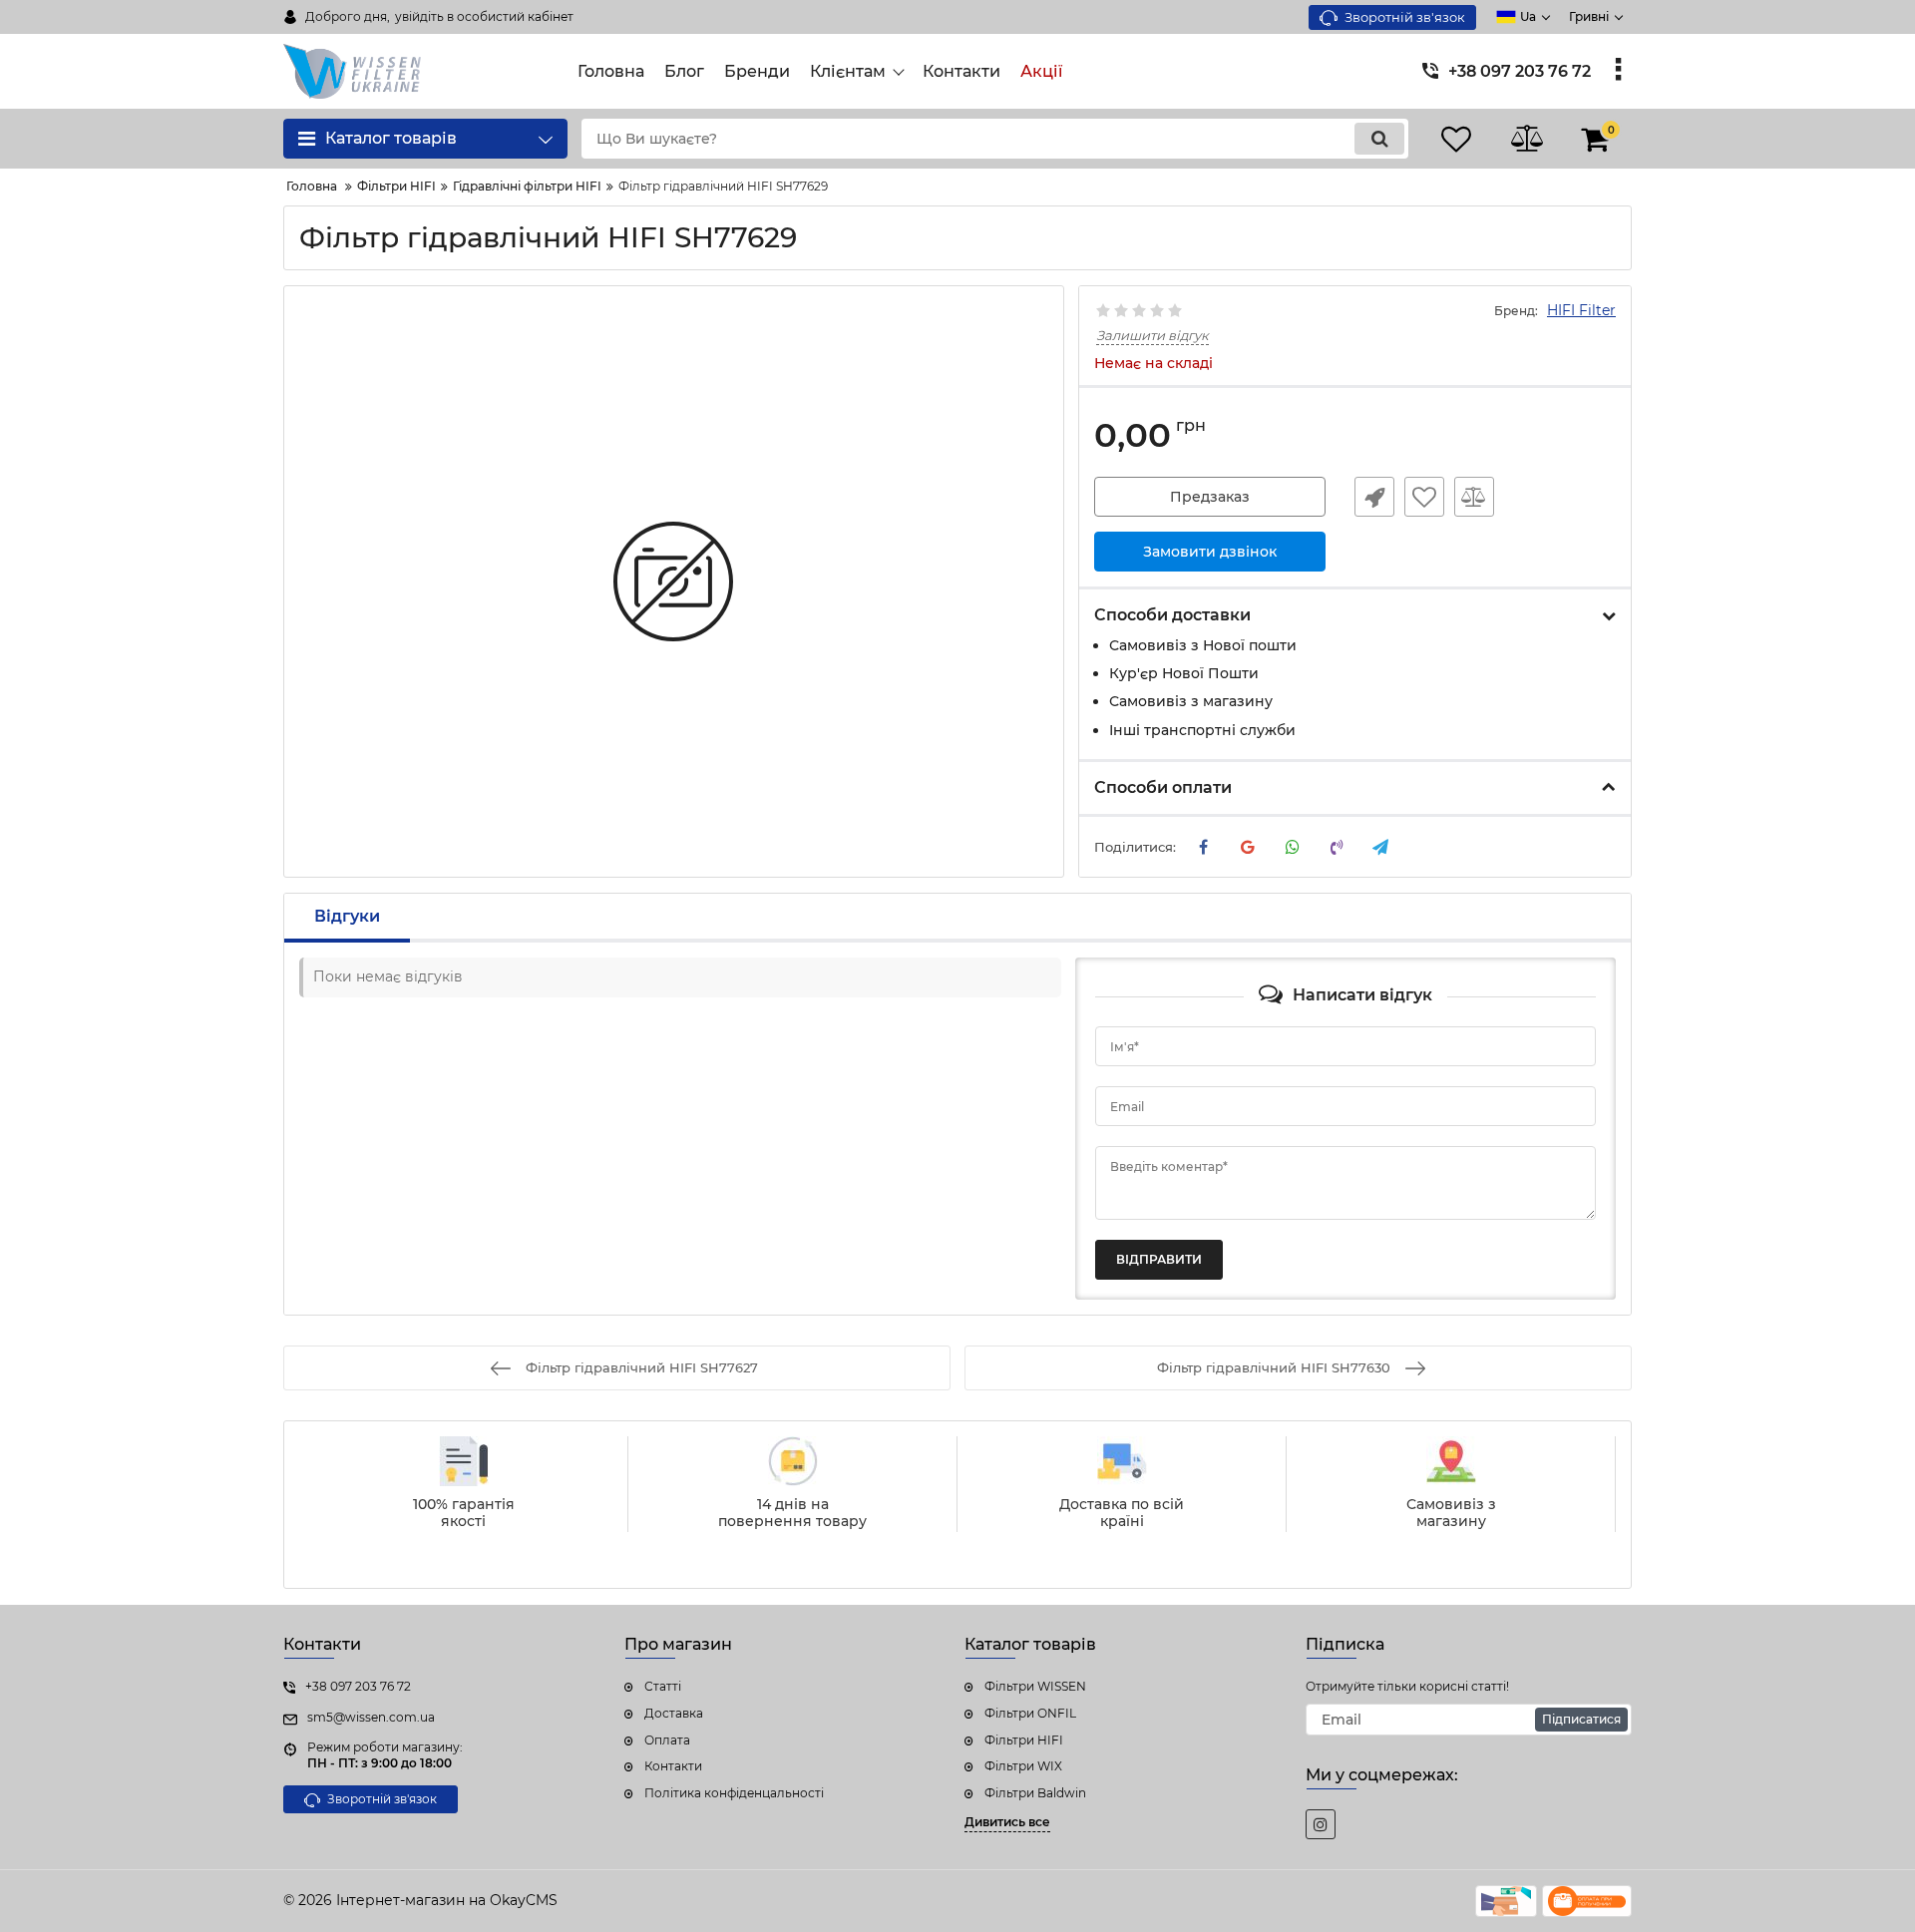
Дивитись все (1007, 1822)
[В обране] (1424, 497)
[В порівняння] (1474, 497)
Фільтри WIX (1023, 1766)
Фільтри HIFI (1024, 1740)
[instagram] (1321, 1824)
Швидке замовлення (1374, 497)
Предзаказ (1210, 497)
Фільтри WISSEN (1035, 1686)
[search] (1379, 139)
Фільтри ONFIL (1030, 1713)
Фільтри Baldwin (1035, 1793)
